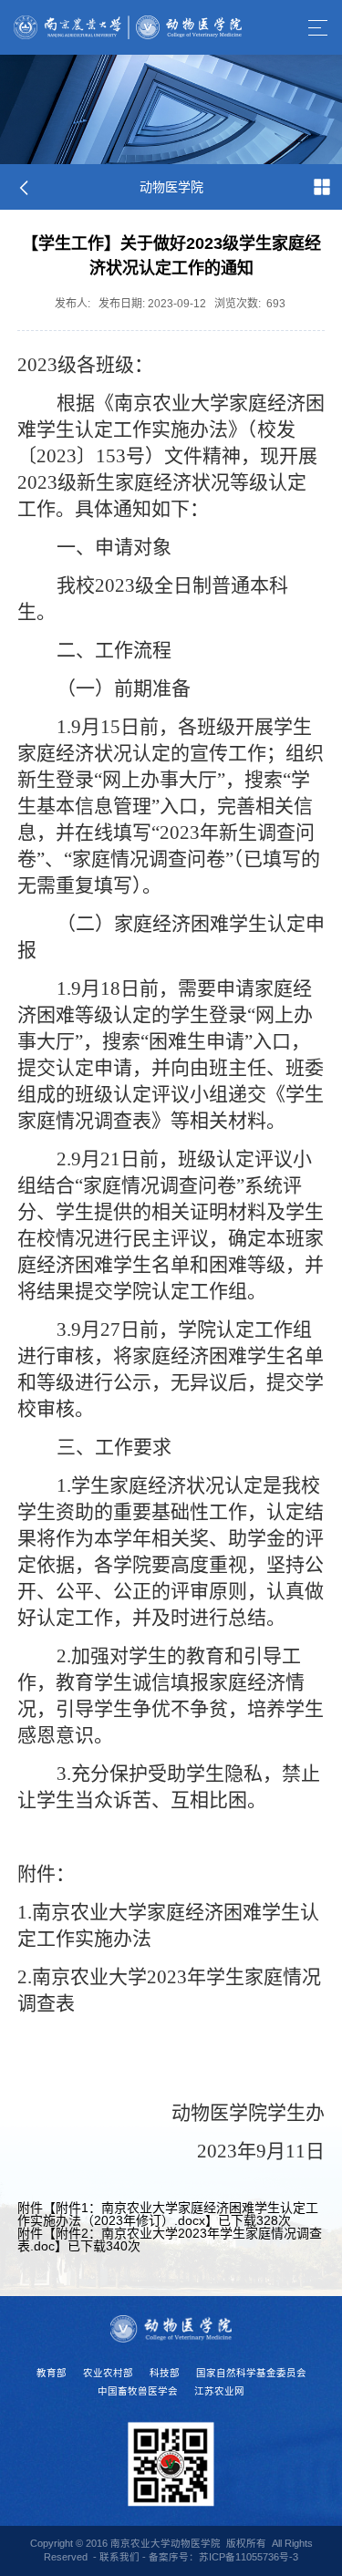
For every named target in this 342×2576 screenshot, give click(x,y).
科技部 (165, 2373)
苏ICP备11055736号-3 (249, 2557)
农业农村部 (108, 2373)
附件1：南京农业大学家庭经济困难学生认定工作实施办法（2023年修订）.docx (168, 2214)
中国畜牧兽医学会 (138, 2391)
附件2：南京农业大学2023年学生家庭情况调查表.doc (170, 2240)
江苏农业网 (219, 2391)
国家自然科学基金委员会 (251, 2373)
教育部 (52, 2373)
